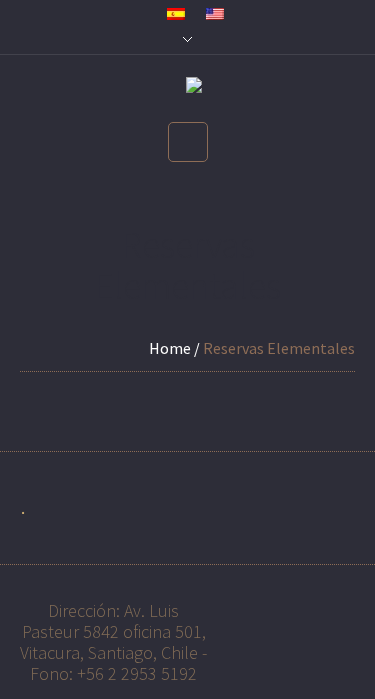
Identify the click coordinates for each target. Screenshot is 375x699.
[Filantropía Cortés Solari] (188, 89)
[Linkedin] (296, 607)
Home (170, 348)
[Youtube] (255, 607)
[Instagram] (337, 607)
